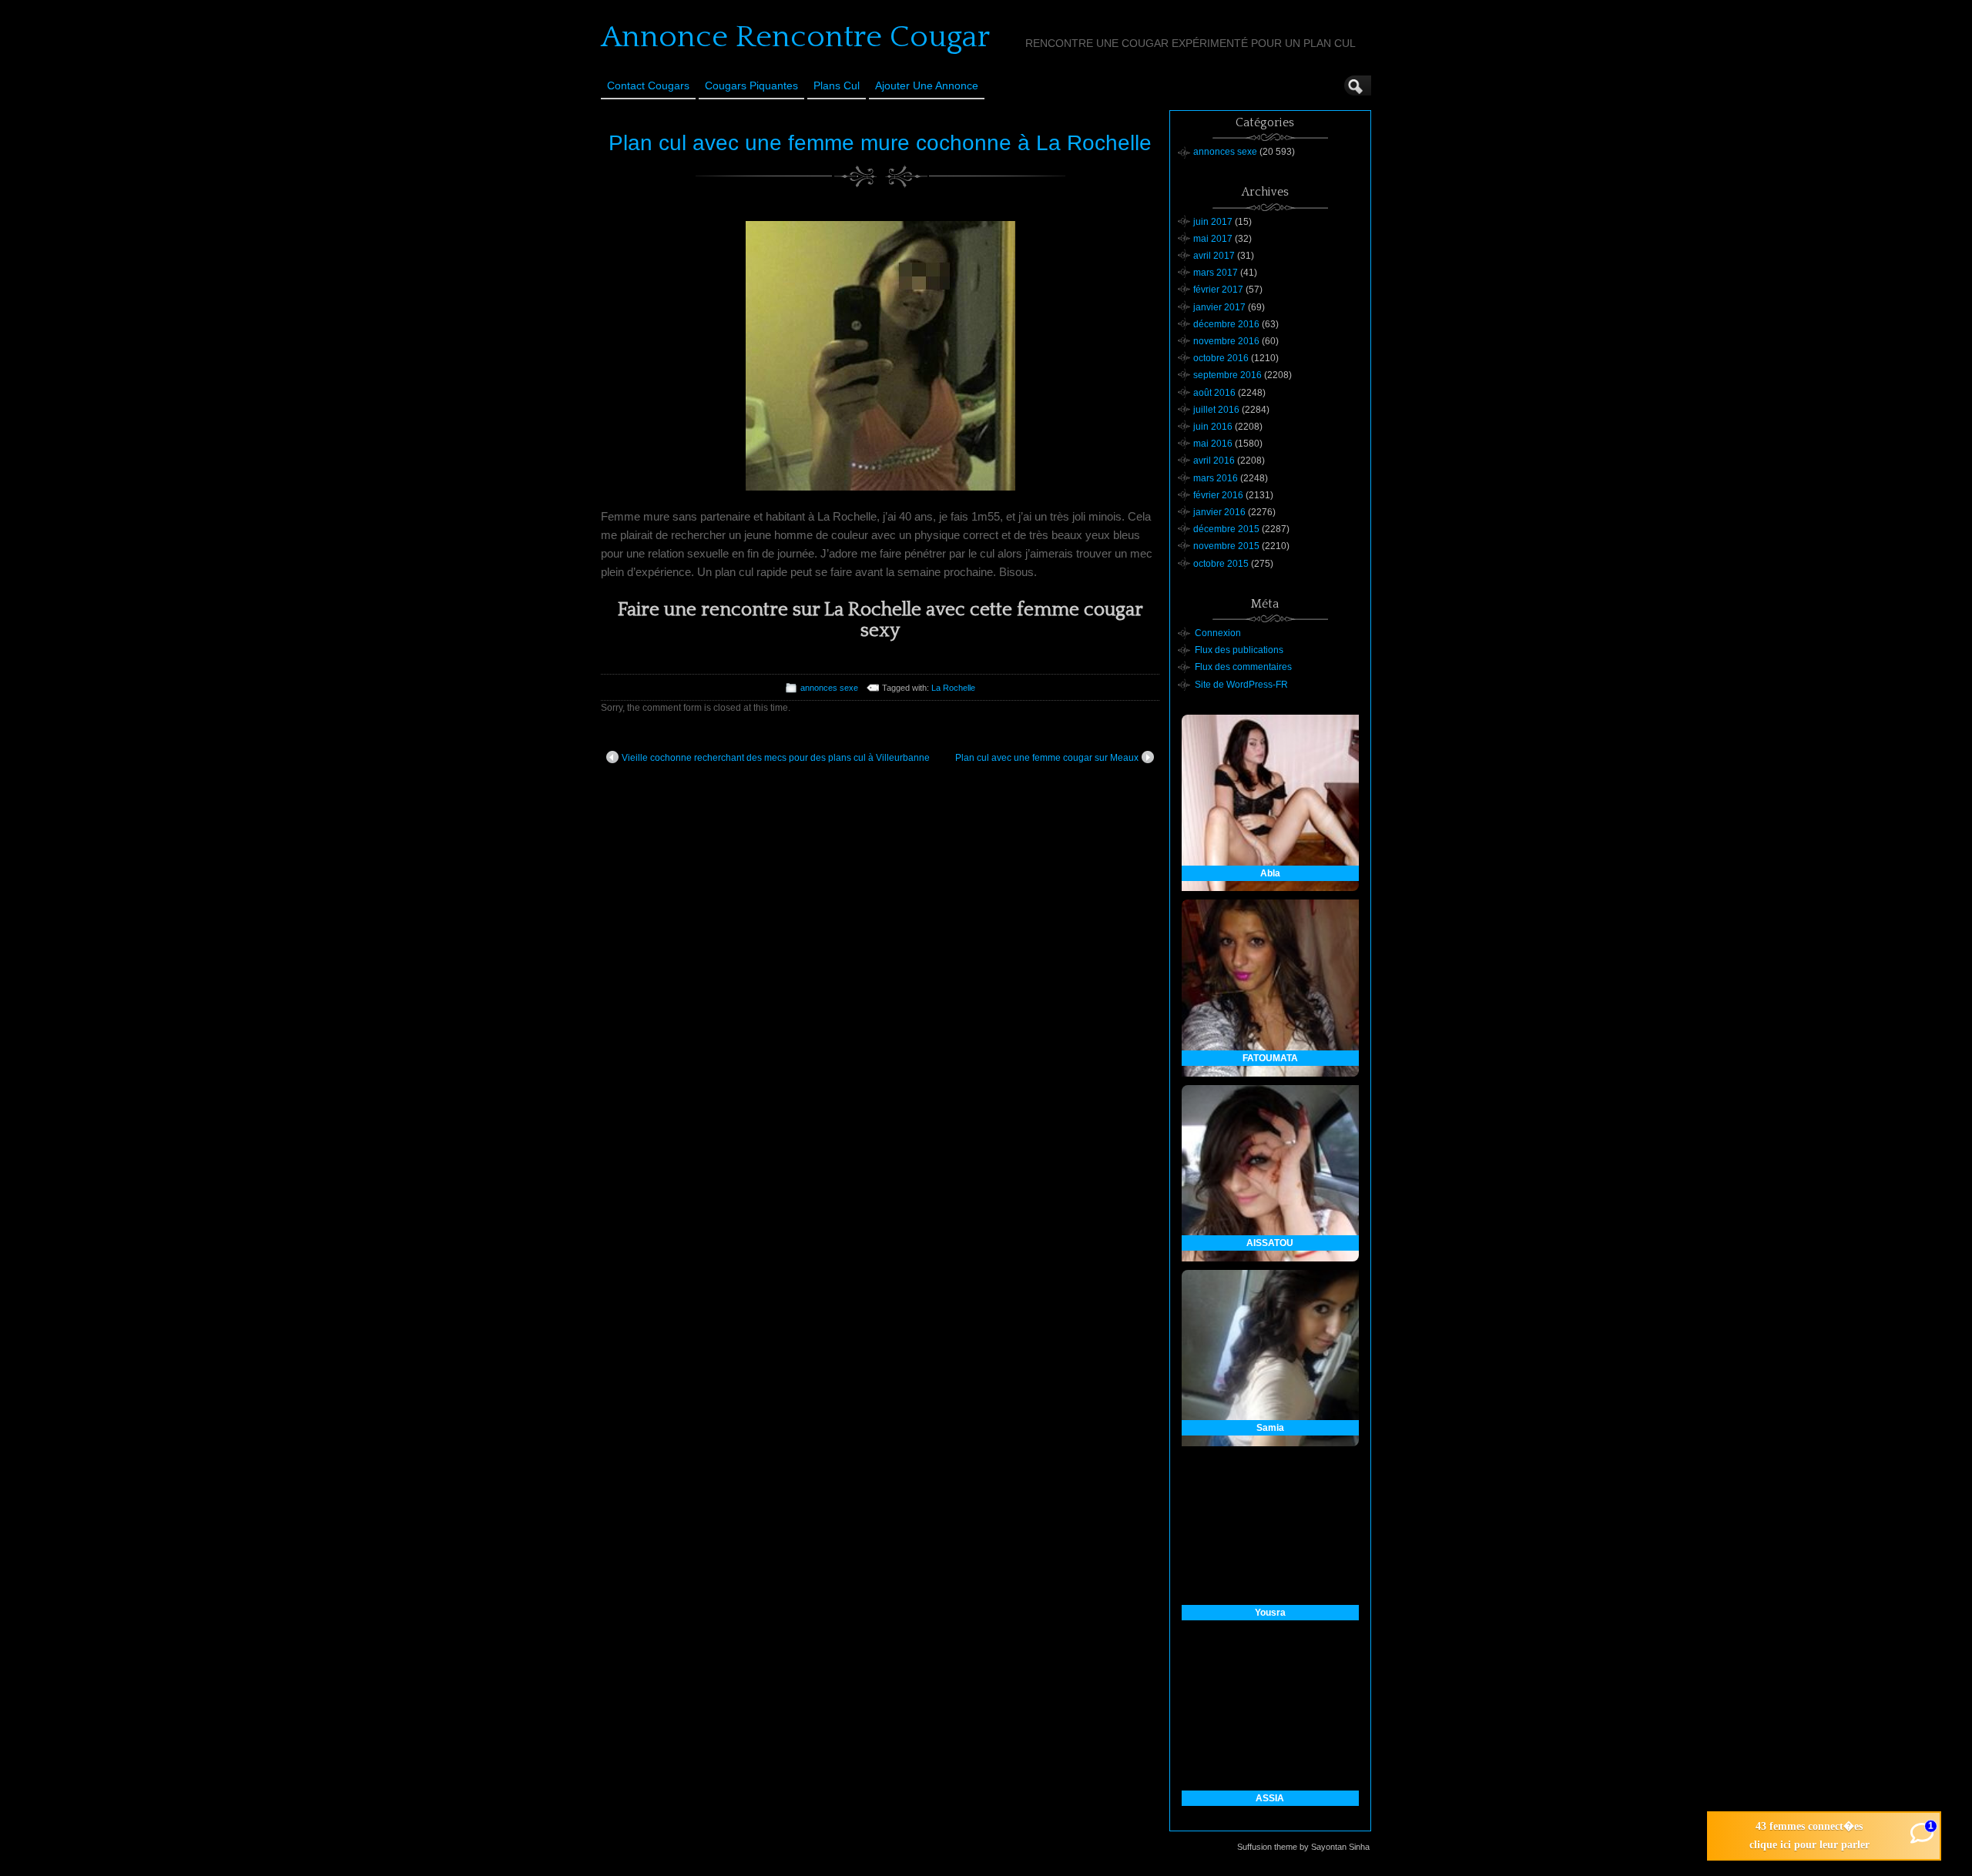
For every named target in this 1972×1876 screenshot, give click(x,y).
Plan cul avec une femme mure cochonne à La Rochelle (880, 143)
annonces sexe (829, 688)
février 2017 (1218, 290)
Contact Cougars (648, 85)
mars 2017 (1216, 273)
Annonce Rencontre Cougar (795, 37)
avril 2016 (1214, 461)
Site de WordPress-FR (1241, 685)
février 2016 (1218, 495)
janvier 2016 (1219, 512)
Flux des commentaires (1243, 667)
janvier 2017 (1219, 307)
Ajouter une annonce (927, 85)
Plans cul (837, 85)
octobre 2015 (1221, 564)
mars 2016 (1216, 478)
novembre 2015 (1226, 546)
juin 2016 (1213, 427)
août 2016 (1214, 393)
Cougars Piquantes (751, 85)
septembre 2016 (1227, 375)
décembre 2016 (1226, 324)
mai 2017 (1213, 239)
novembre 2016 (1226, 341)
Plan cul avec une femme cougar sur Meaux (1047, 758)
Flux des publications (1239, 650)
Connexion (1218, 633)
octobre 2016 (1221, 358)
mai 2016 (1213, 444)
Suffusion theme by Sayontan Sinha (1303, 1847)
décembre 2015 (1226, 529)
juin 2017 (1213, 222)
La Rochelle (953, 688)
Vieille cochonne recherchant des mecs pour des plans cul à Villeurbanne (776, 758)
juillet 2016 (1216, 410)
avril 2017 (1214, 256)
